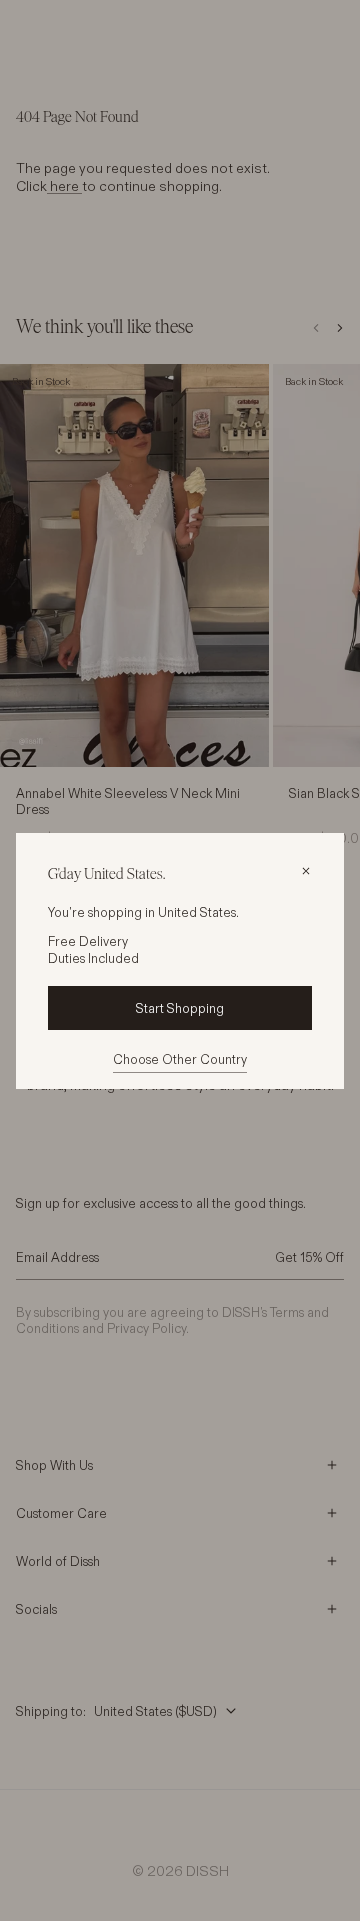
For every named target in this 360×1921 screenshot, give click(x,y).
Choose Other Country (180, 1059)
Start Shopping (180, 1008)
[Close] (306, 871)
